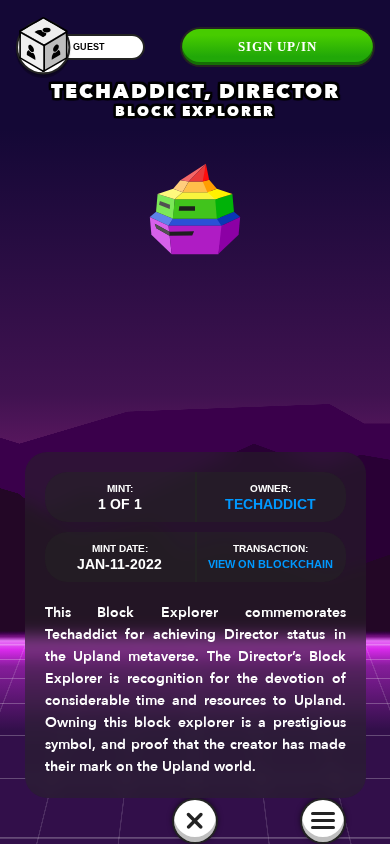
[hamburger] (323, 821)
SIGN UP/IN (277, 46)
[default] (195, 821)
